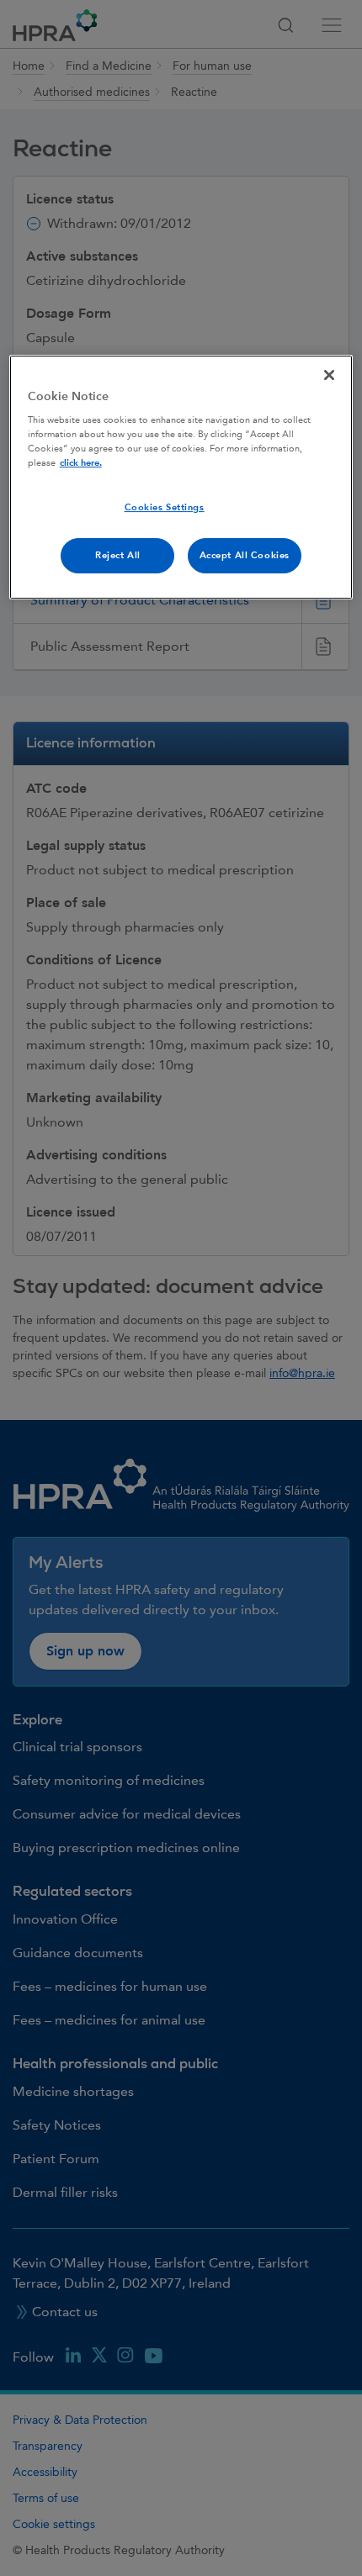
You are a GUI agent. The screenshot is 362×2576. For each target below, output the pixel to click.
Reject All (118, 555)
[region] (181, 478)
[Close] (329, 375)
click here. (81, 463)
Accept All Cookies (245, 555)
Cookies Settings (165, 508)
